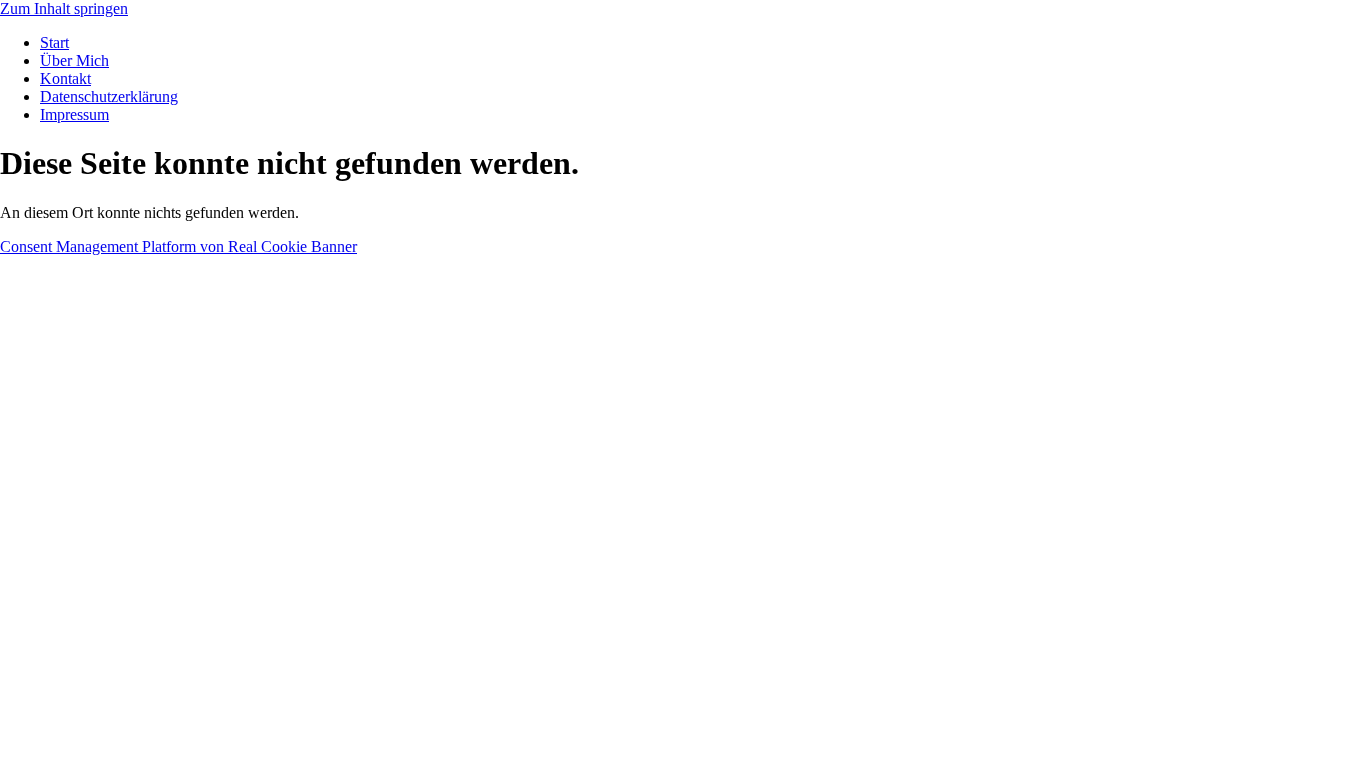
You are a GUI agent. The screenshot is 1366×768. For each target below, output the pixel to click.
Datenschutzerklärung (109, 96)
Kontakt (65, 78)
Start (54, 42)
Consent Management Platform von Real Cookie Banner (178, 246)
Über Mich (74, 60)
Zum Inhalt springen (64, 8)
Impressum (74, 114)
